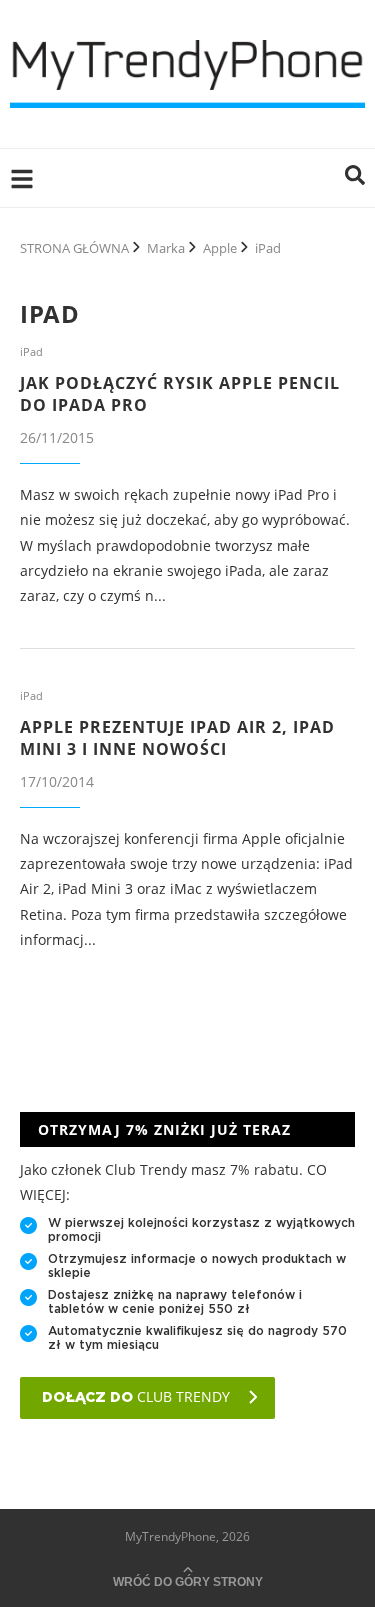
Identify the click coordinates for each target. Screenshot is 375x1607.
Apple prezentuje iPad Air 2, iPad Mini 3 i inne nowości (177, 738)
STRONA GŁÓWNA (74, 248)
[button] (355, 178)
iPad (31, 351)
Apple (220, 248)
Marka (166, 248)
